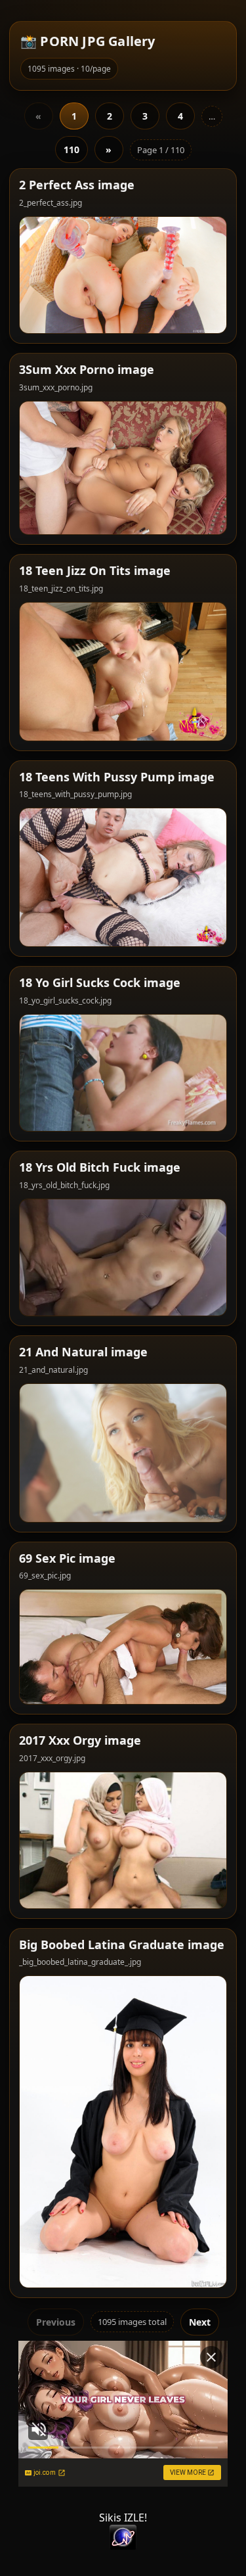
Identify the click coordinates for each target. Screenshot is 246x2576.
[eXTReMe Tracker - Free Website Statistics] (123, 2537)
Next (200, 2322)
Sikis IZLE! (123, 2518)
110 (72, 149)
